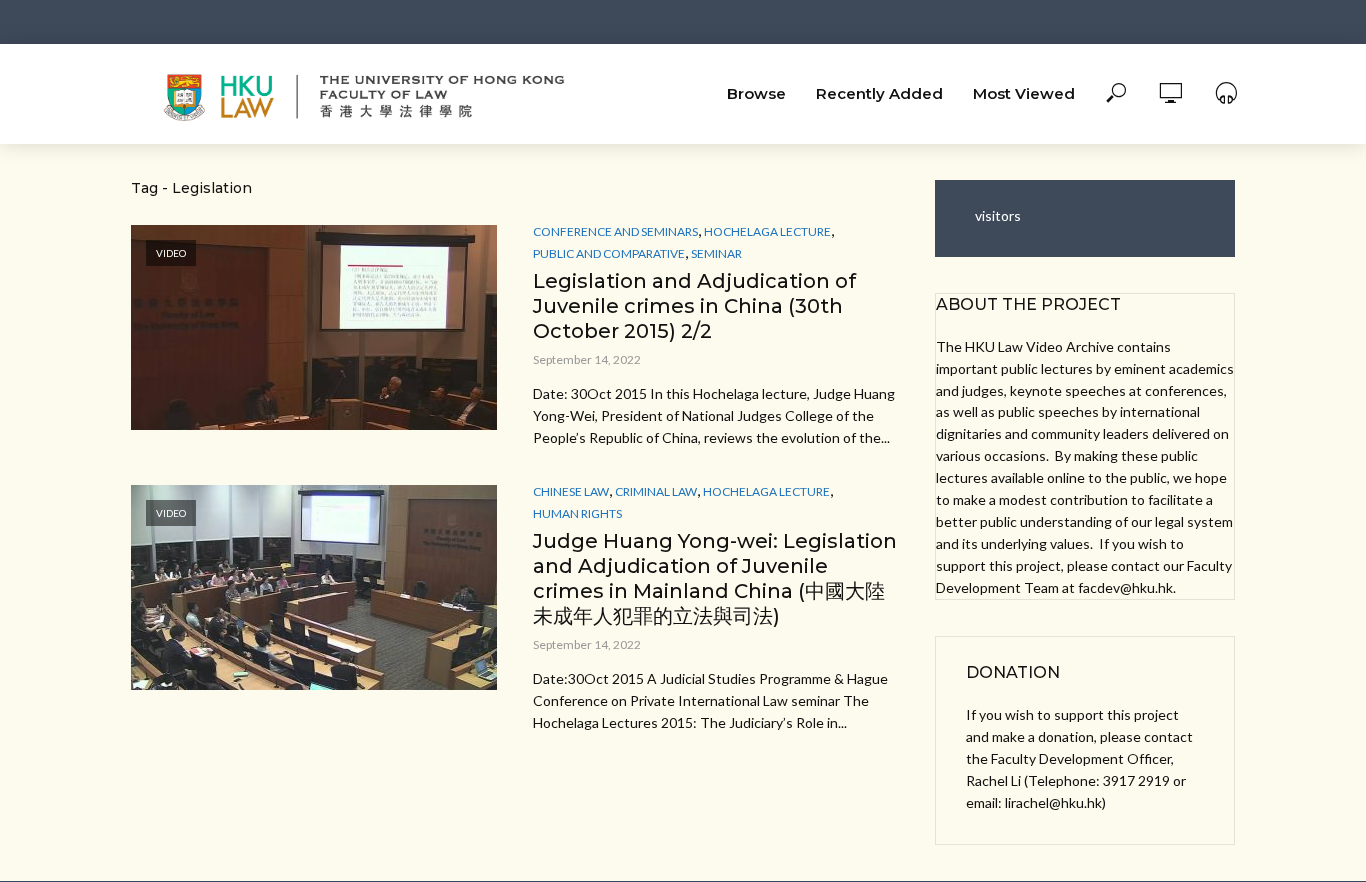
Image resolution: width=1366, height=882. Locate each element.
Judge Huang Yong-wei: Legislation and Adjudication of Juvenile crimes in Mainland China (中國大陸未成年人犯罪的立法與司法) (715, 578)
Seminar (716, 253)
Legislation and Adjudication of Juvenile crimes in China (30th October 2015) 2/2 (694, 306)
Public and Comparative (609, 253)
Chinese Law (571, 491)
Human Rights (577, 513)
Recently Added (879, 93)
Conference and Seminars (615, 231)
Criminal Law (656, 491)
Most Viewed (1024, 93)
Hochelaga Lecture (767, 231)
